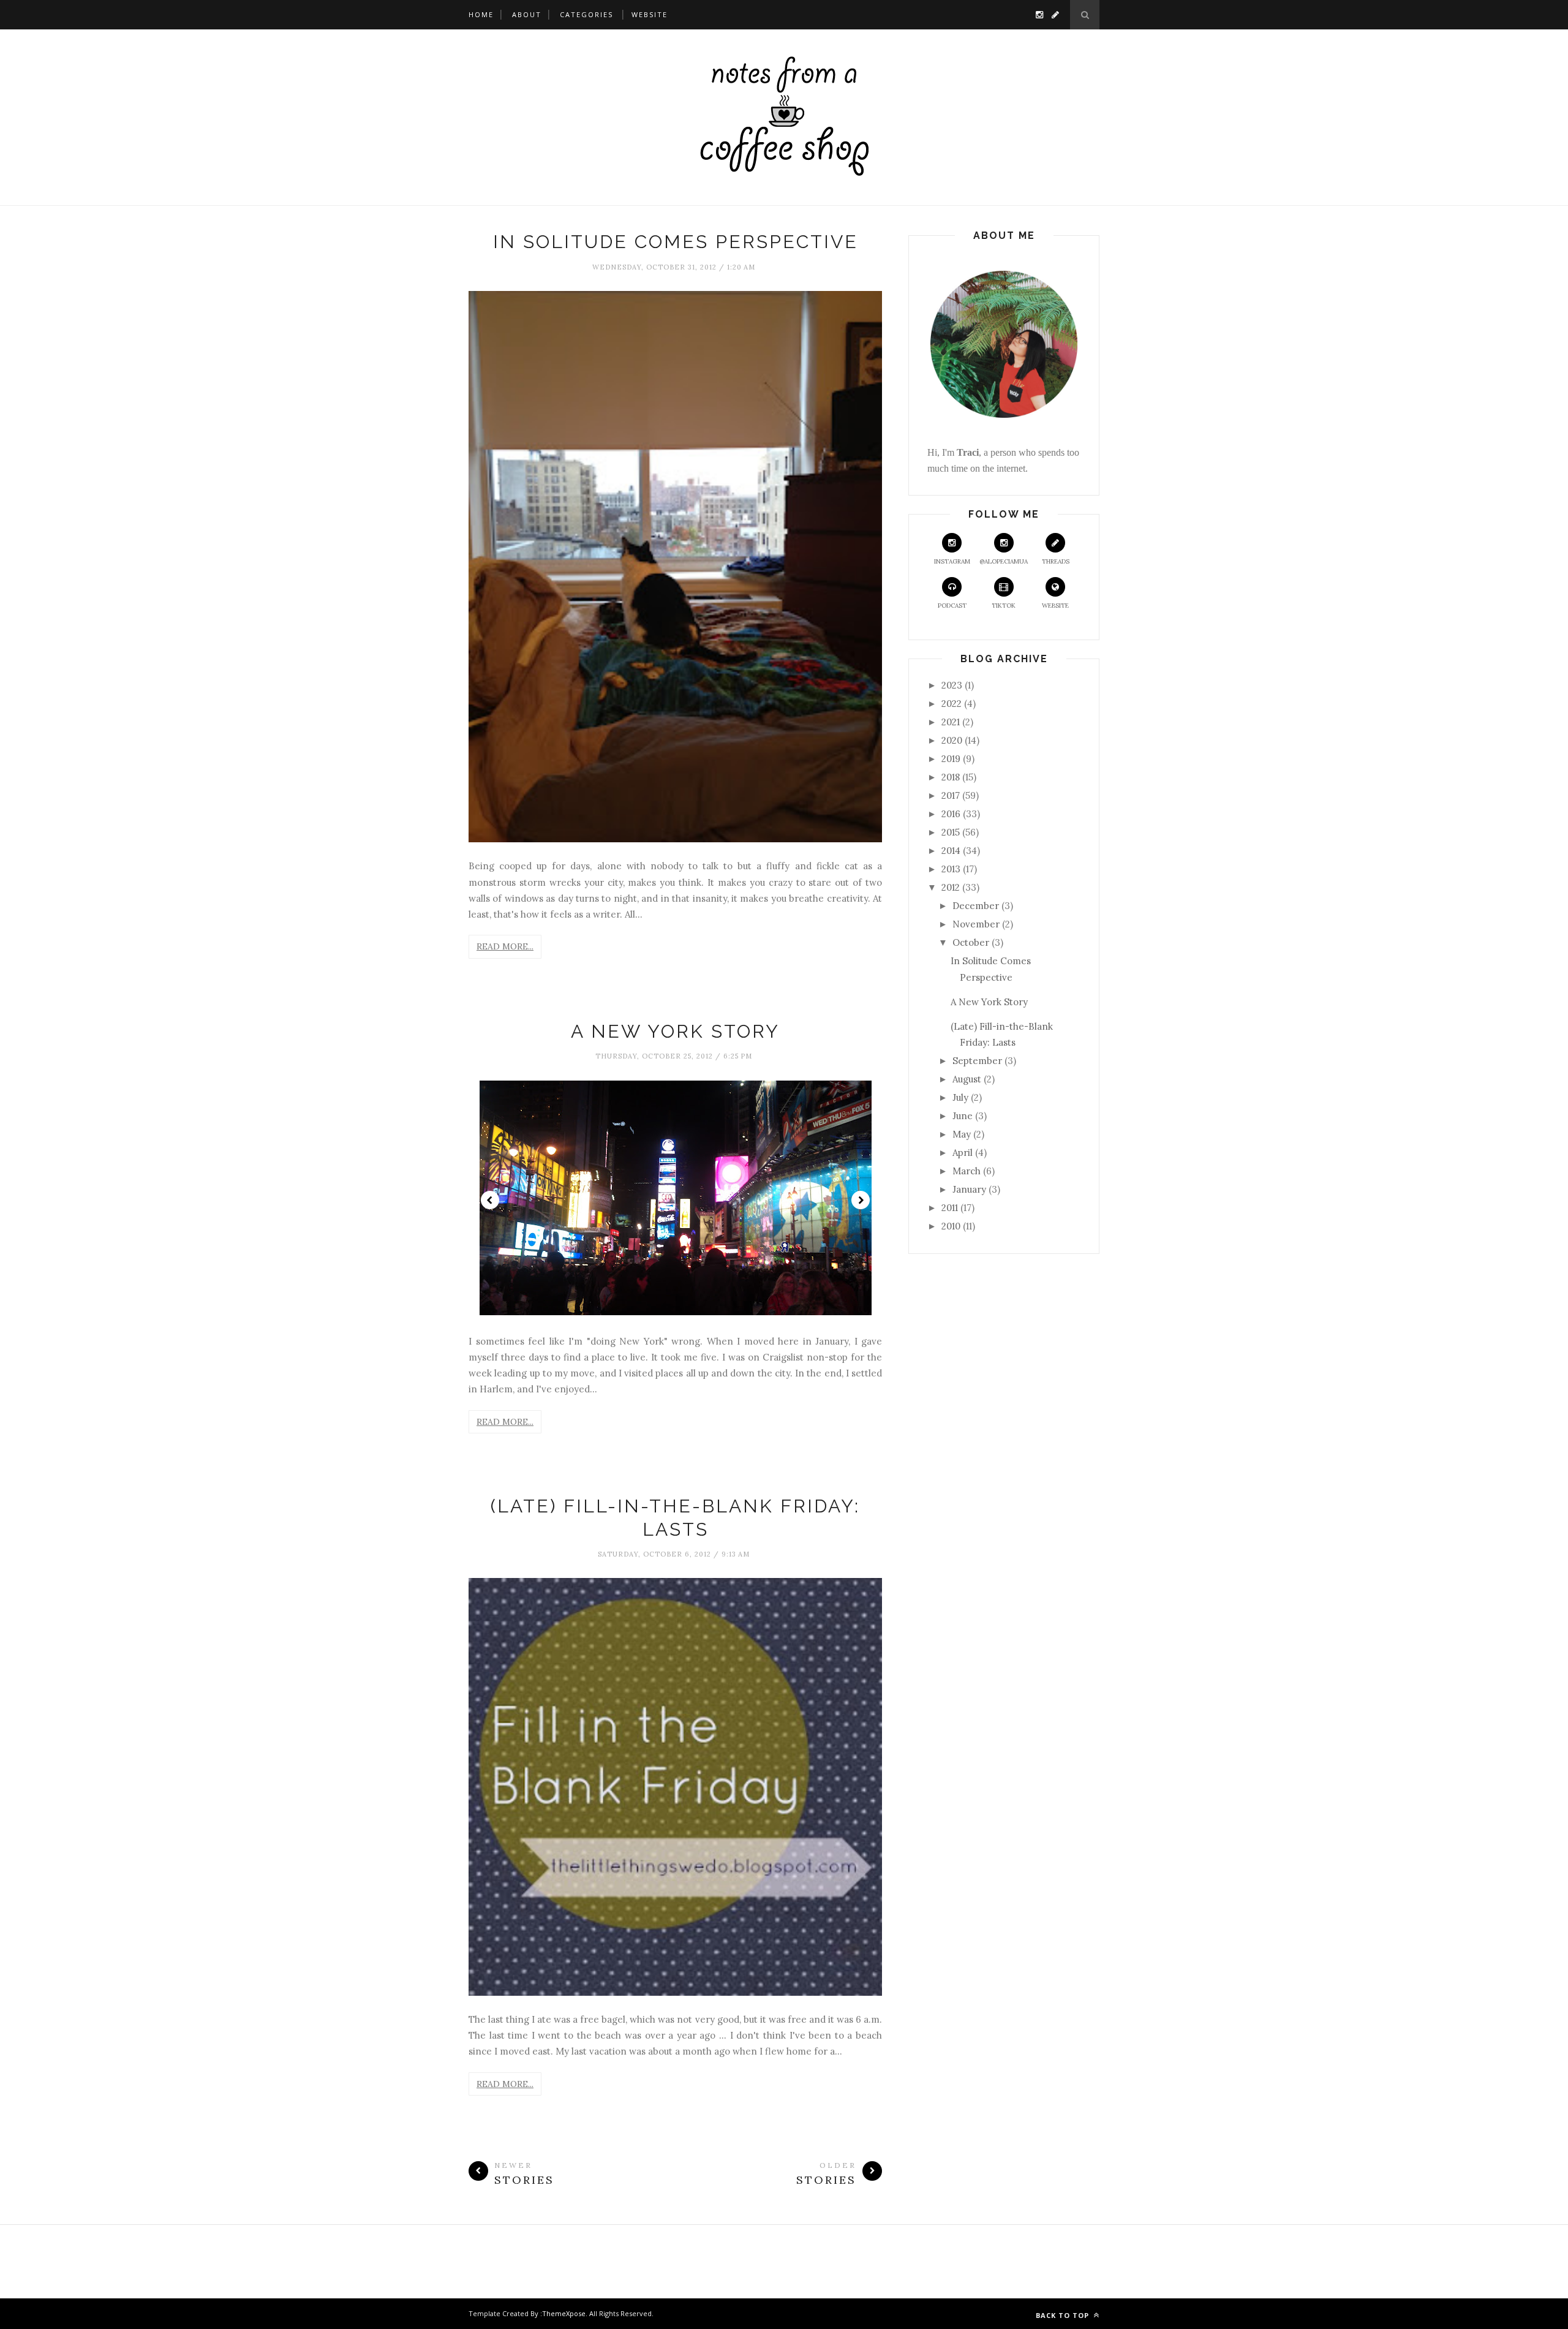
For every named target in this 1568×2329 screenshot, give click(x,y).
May (962, 1134)
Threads (1056, 561)
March (967, 1171)
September (977, 1061)
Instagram (952, 561)
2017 (951, 795)
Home (481, 14)
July (960, 1097)
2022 (952, 704)
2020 (952, 740)
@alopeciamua (1004, 561)
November (976, 924)
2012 (951, 887)
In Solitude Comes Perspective (676, 242)
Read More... (505, 946)
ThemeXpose (564, 2313)
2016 (951, 814)
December (976, 906)
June (963, 1116)
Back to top (1064, 2315)
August (967, 1079)
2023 (952, 685)
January (969, 1189)
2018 (951, 777)
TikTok (1004, 606)
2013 (951, 869)
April (963, 1153)
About (527, 14)
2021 (951, 722)
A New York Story (675, 1031)
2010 (951, 1226)
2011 (950, 1208)
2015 (951, 832)
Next (861, 1200)
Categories (586, 14)
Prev (490, 1200)
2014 (951, 851)
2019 (951, 759)
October (971, 942)
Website (650, 14)
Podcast (952, 606)
